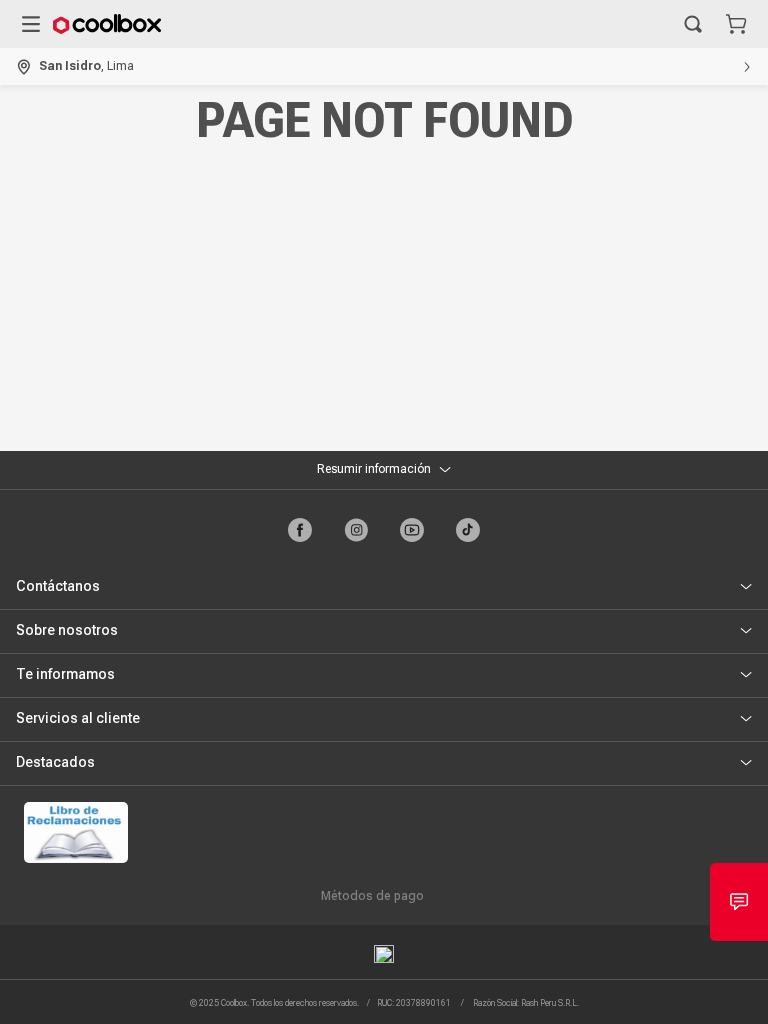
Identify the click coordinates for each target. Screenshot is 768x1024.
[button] (693, 24)
